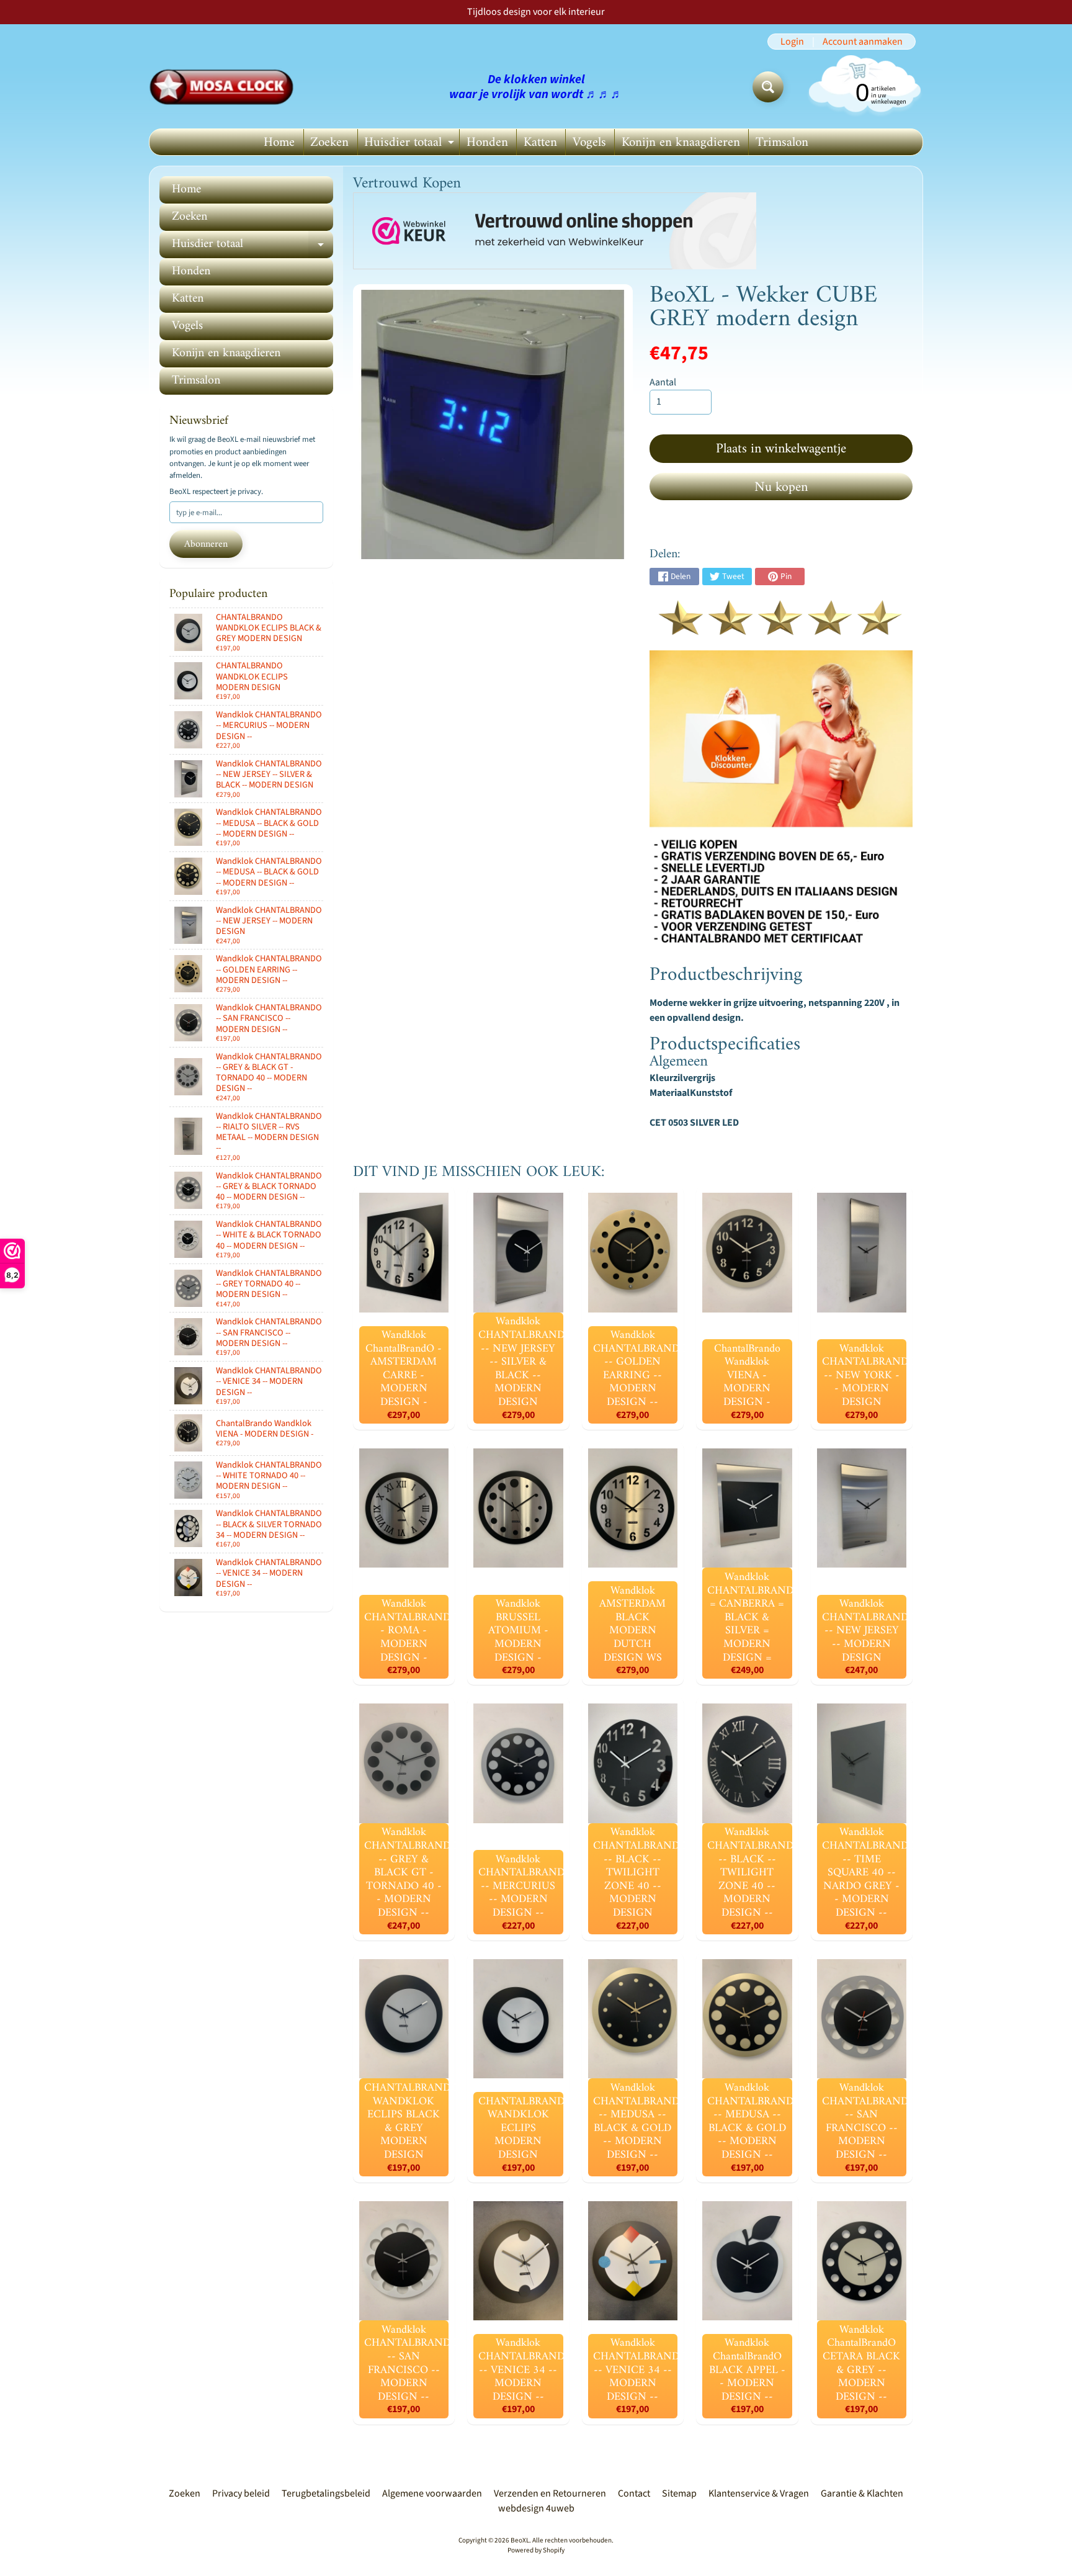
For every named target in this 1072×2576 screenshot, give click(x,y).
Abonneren (206, 544)
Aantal (663, 382)
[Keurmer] (781, 628)
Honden (487, 142)
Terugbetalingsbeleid (326, 2493)
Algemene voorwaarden (432, 2493)
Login (792, 42)
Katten (540, 142)
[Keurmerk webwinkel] (555, 231)
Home (279, 142)
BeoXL (520, 2540)
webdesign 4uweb (536, 2508)
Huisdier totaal (411, 143)
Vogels (589, 142)
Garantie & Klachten (862, 2493)
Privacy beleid (241, 2493)
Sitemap (679, 2493)
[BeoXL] (225, 87)
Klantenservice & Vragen (759, 2493)
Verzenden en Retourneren (550, 2493)
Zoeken (329, 142)
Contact (634, 2493)
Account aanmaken (863, 42)
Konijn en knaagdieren (681, 142)
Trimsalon (782, 142)
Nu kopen (781, 487)
